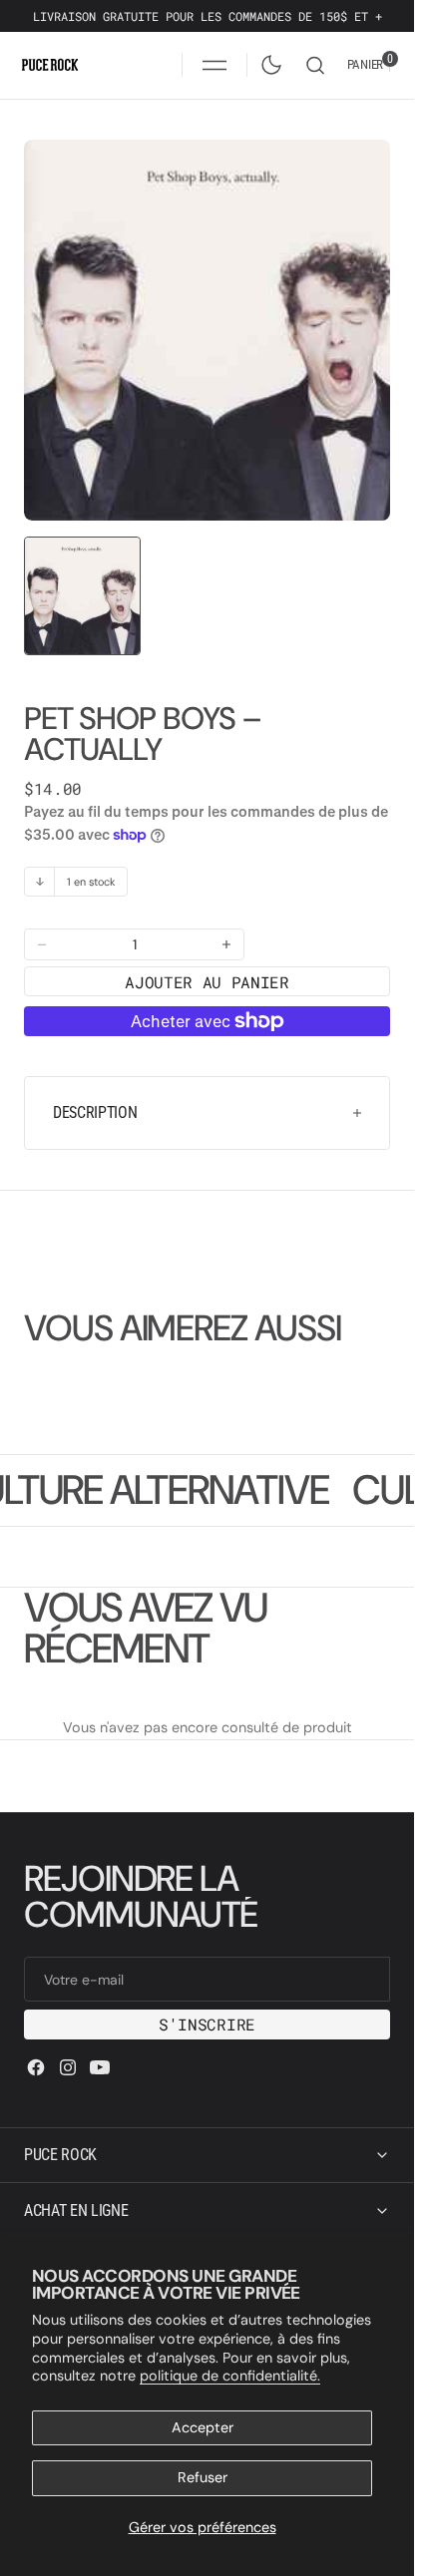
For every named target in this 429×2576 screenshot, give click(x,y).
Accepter (203, 2427)
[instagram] (68, 2067)
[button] (214, 65)
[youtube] (100, 2067)
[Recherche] (315, 65)
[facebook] (36, 2067)
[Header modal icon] (214, 65)
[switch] (267, 61)
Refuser (203, 2477)
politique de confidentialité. (230, 2376)
